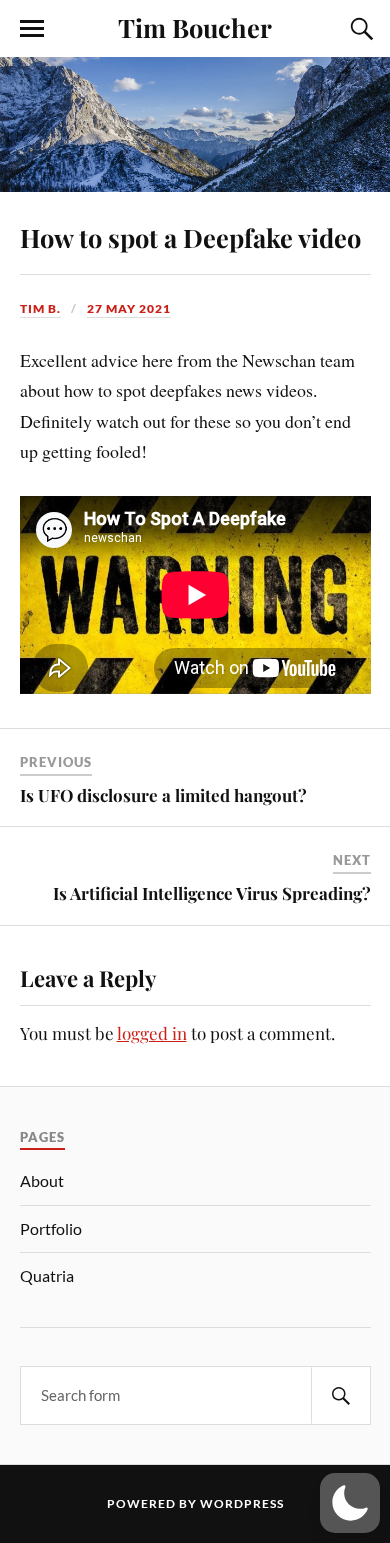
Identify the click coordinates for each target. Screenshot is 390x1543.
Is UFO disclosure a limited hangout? (163, 795)
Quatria (47, 1275)
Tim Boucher (195, 27)
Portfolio (51, 1228)
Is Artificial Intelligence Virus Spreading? (212, 893)
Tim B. (40, 308)
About (42, 1180)
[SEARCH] (341, 1395)
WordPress (242, 1503)
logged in (152, 1033)
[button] (350, 1503)
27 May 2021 (129, 308)
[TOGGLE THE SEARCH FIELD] (359, 29)
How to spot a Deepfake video (190, 237)
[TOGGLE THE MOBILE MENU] (32, 29)
